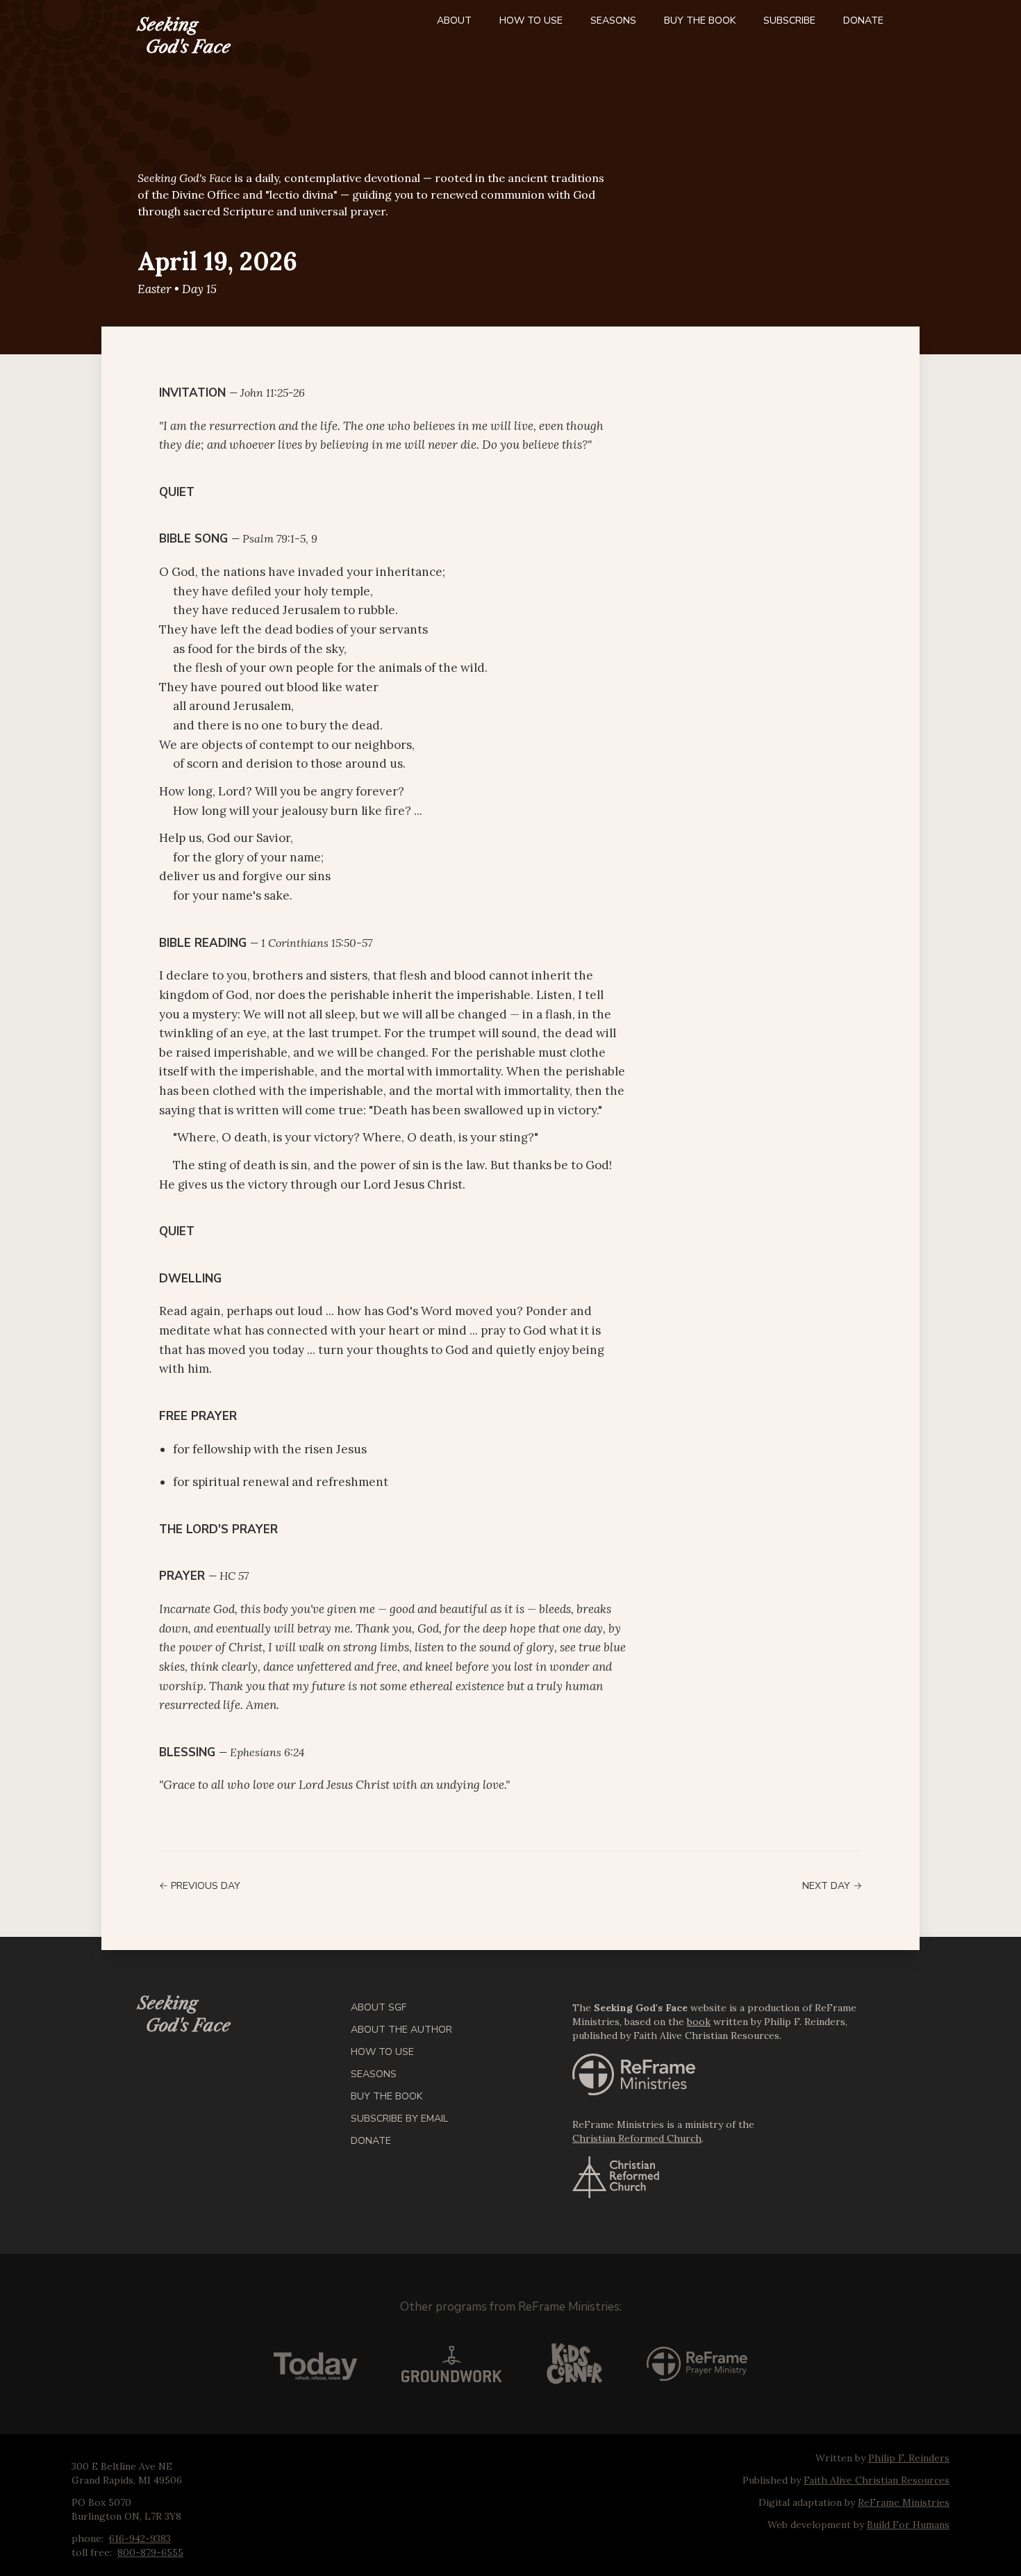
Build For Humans (908, 2525)
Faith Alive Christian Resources (877, 2480)
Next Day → (832, 1886)
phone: (88, 2538)
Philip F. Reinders (909, 2458)
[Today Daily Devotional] (315, 2364)
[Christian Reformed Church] (728, 2177)
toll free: (92, 2552)
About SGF (379, 2007)
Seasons (613, 20)
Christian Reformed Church (637, 2138)
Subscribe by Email (399, 2119)
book (699, 2022)
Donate (863, 20)
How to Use (531, 20)
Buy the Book (700, 20)
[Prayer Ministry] (697, 2364)
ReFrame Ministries (569, 2307)
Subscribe (789, 20)
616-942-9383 (140, 2538)
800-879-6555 (150, 2552)
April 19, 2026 (217, 261)
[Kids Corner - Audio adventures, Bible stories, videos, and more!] (574, 2364)
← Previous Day (200, 1886)
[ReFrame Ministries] (728, 2074)
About (454, 20)
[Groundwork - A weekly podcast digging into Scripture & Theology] (452, 2364)
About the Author (401, 2030)
